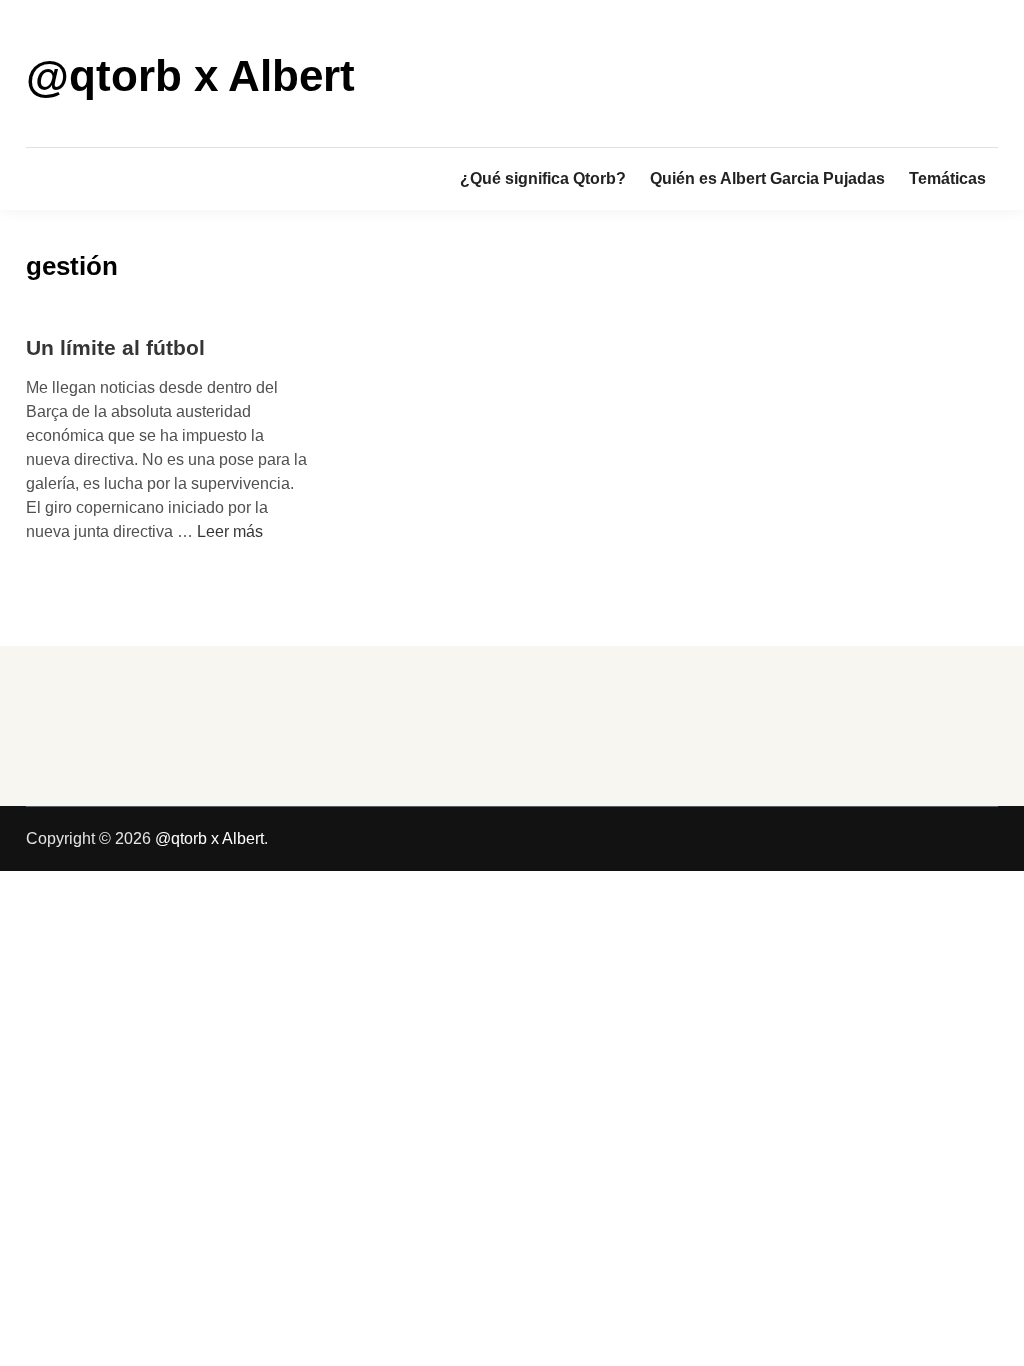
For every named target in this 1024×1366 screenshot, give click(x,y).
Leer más (230, 531)
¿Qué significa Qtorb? (543, 178)
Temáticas (947, 178)
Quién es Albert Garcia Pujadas (767, 178)
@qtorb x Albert (190, 75)
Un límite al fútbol (115, 347)
